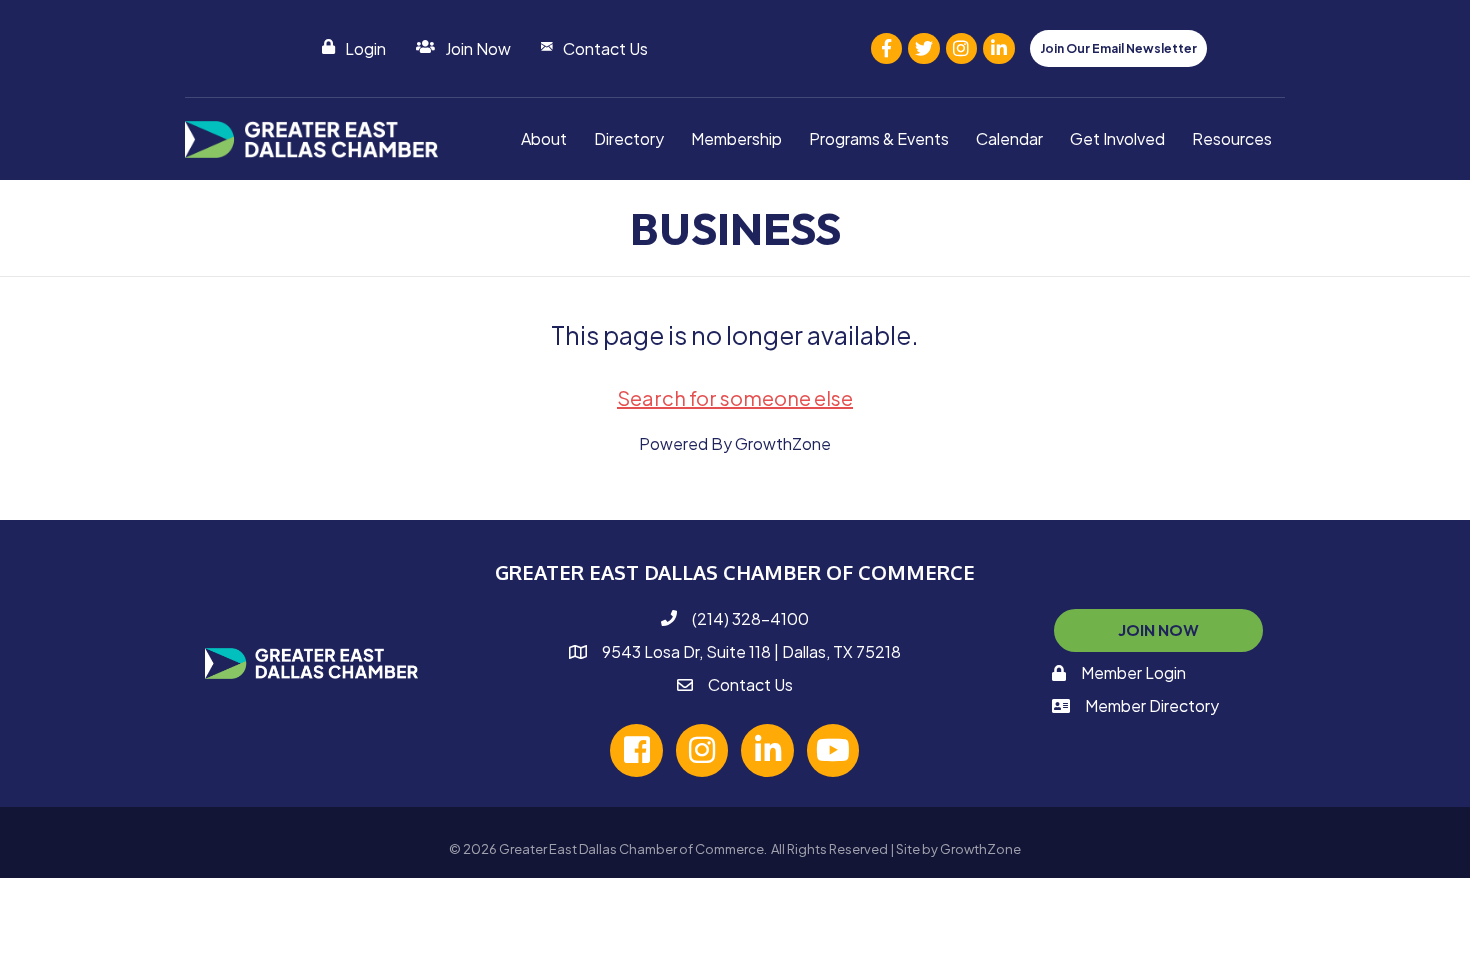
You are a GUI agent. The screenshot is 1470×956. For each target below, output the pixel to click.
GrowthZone (783, 443)
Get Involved (1117, 138)
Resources (1232, 138)
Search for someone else (735, 397)
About (544, 138)
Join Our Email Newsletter (1118, 48)
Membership (736, 138)
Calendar (1009, 138)
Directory (629, 138)
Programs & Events (879, 138)
